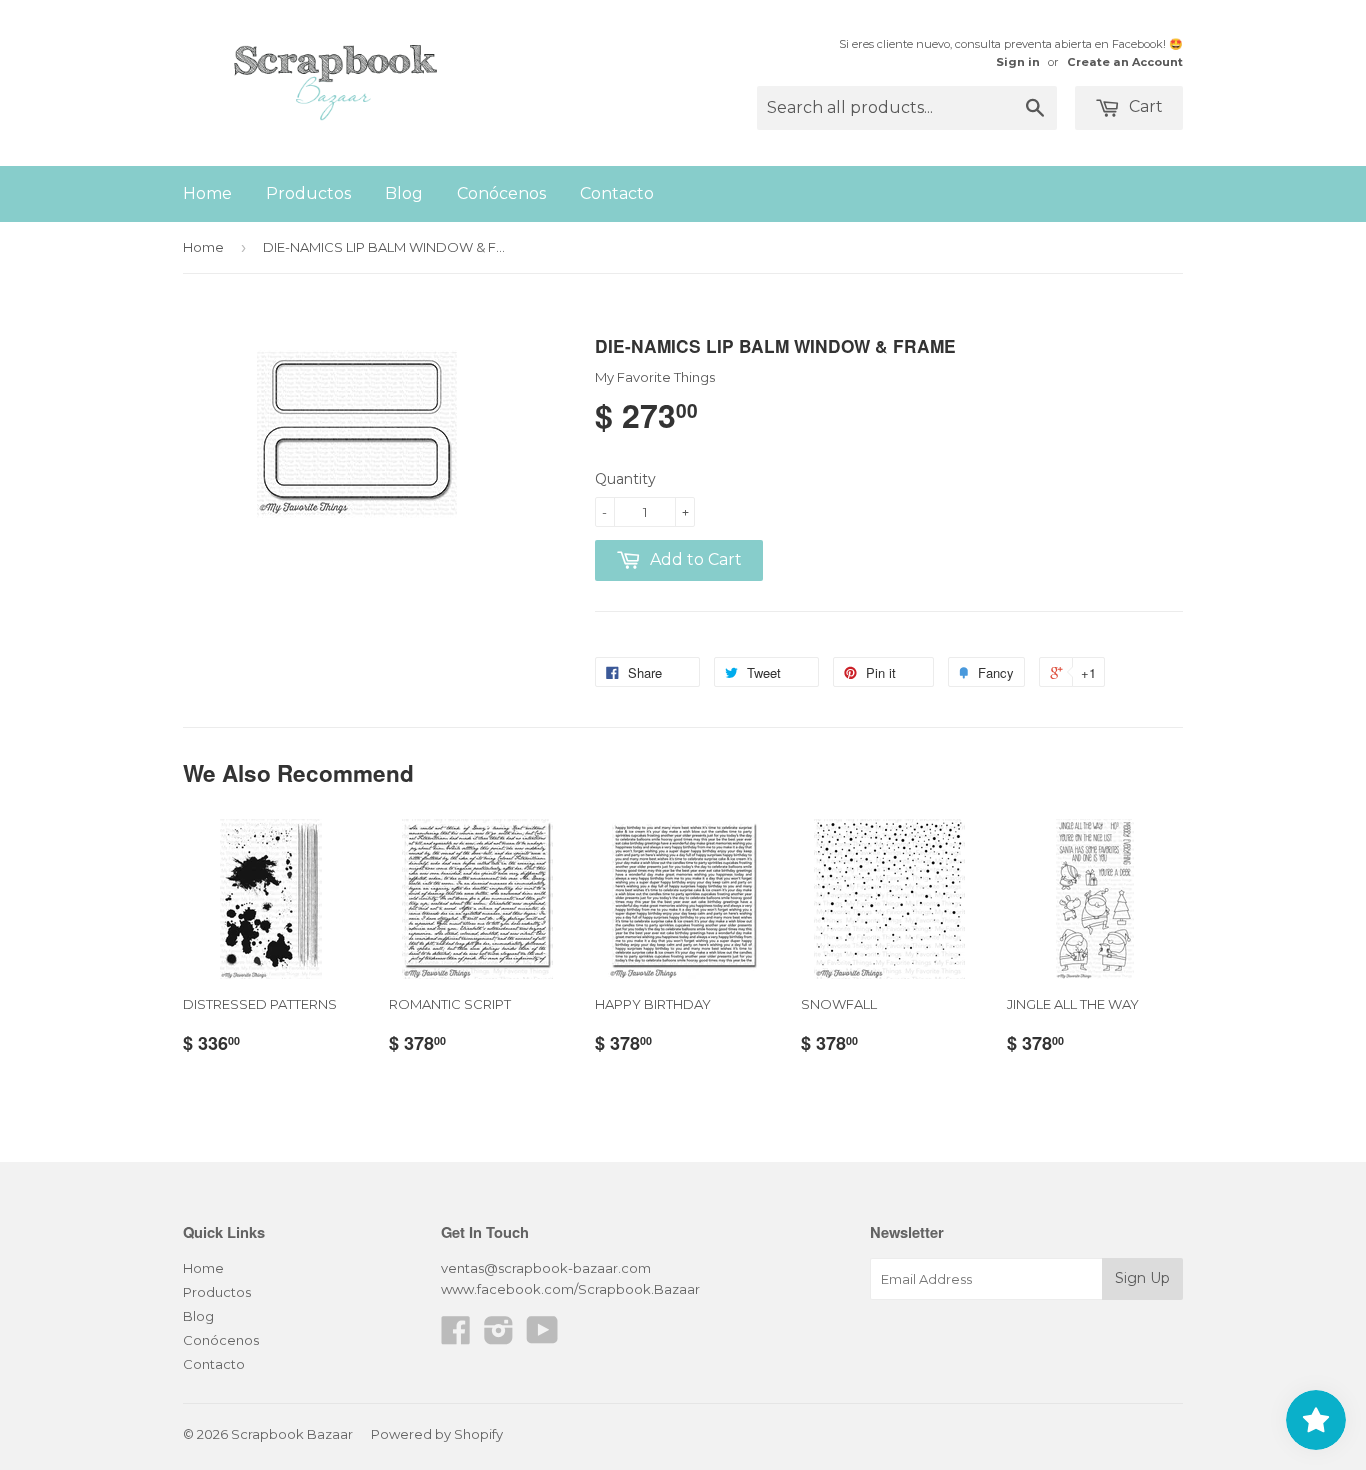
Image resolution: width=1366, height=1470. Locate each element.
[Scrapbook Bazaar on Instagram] (499, 1337)
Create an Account (1125, 62)
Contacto (617, 193)
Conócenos (501, 193)
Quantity (625, 479)
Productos (308, 193)
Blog (404, 193)
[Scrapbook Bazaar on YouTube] (542, 1337)
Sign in (1018, 62)
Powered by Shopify (437, 1434)
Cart (1144, 106)
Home (207, 193)
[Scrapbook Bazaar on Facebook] (456, 1337)
